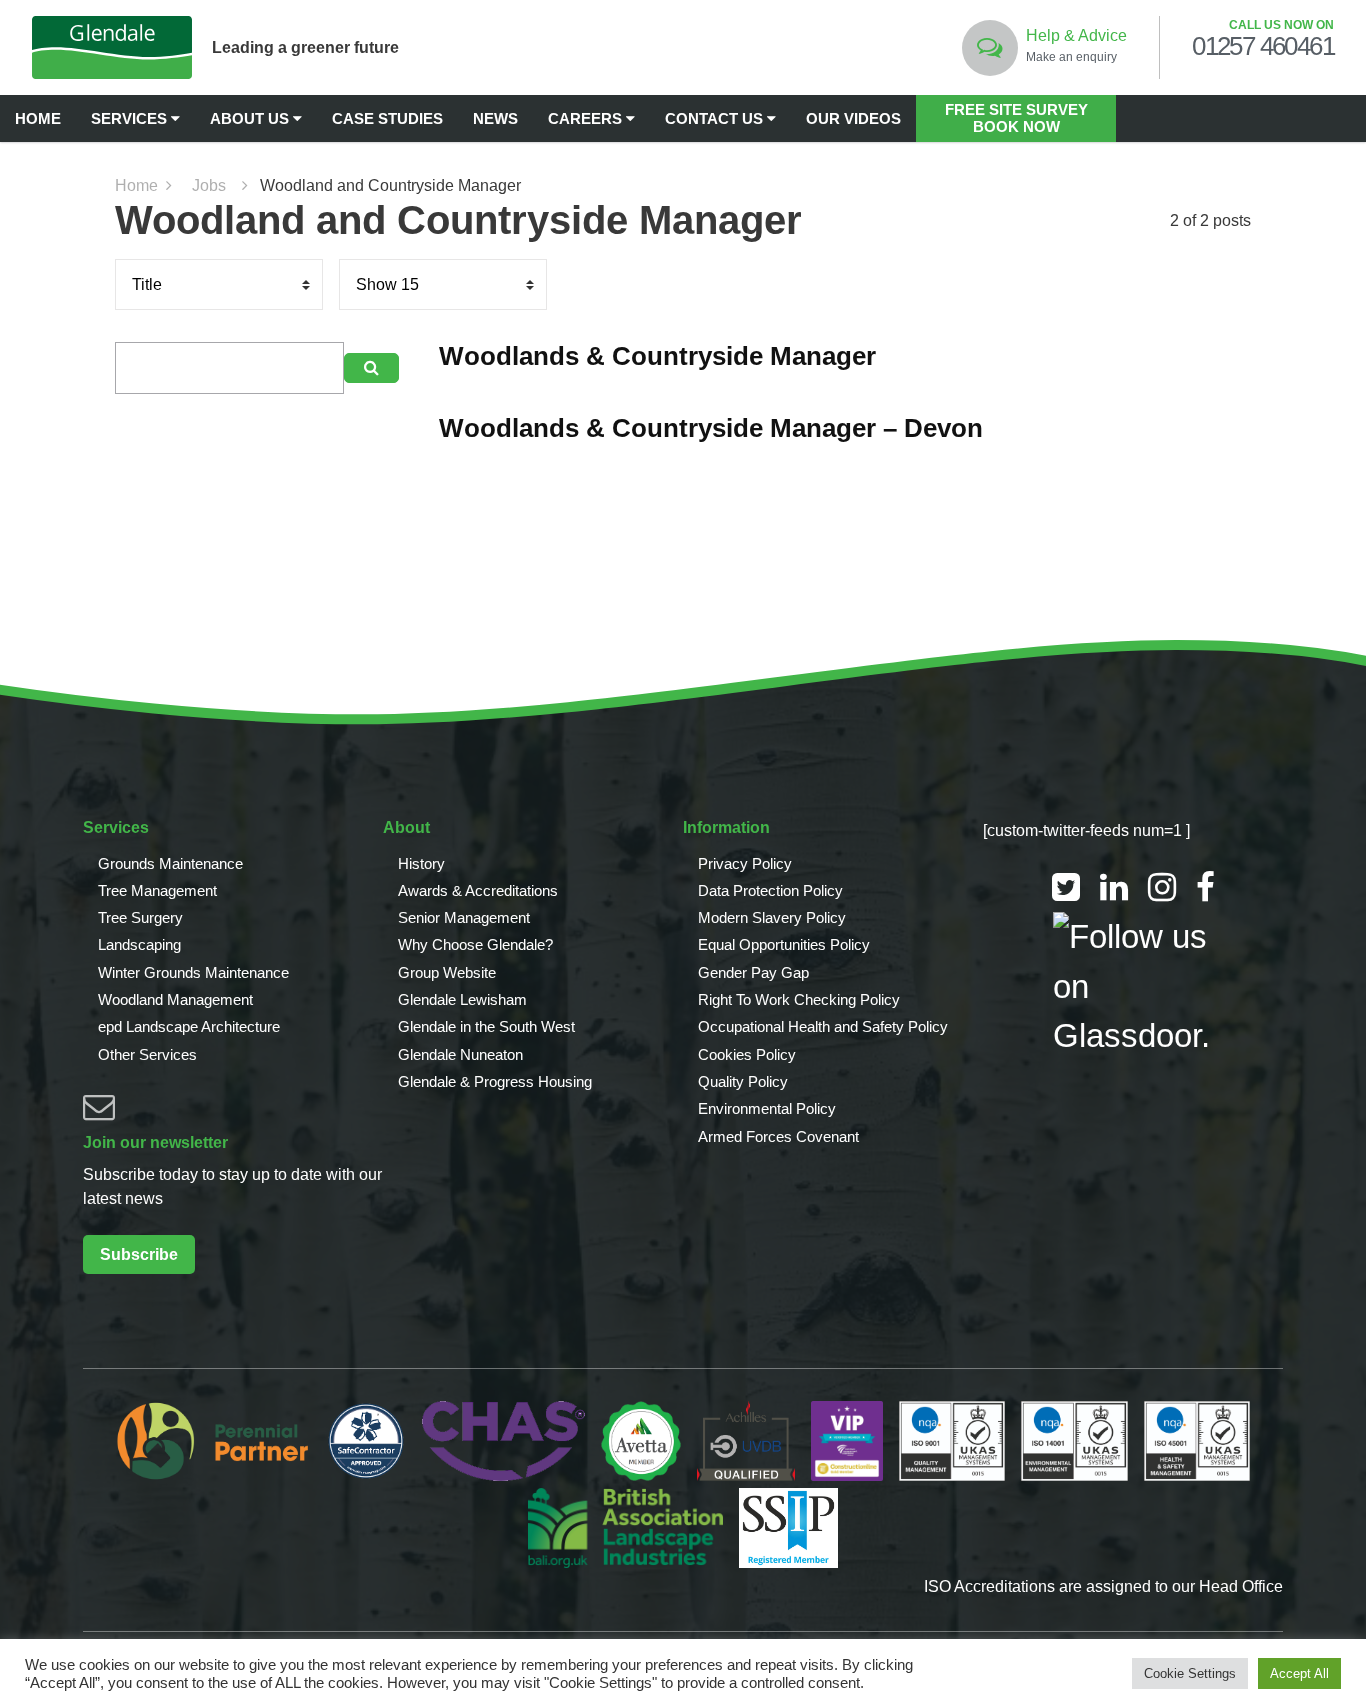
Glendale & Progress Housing (495, 1081)
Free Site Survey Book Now (1016, 118)
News (495, 118)
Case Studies (387, 118)
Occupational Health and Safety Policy (823, 1026)
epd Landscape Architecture (189, 1026)
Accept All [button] (1299, 1673)
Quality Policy (743, 1081)
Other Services (147, 1054)
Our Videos (853, 118)
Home (38, 118)
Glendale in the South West (486, 1026)
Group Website (447, 972)
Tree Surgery (140, 917)
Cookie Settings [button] (1190, 1673)
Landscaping (139, 944)
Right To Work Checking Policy (799, 999)
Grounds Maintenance (170, 863)
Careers (587, 118)
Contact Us (716, 118)
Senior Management (464, 917)
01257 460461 (1263, 47)
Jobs (209, 185)
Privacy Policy (745, 863)
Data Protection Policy (770, 890)
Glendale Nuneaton (460, 1054)
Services (131, 118)
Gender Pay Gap (753, 972)
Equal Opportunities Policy (784, 944)
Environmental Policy (767, 1108)
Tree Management (157, 890)
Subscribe (139, 1254)
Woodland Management (175, 999)
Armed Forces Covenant (778, 1136)
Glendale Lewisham (462, 999)
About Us (251, 118)
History (421, 863)
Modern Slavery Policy (772, 917)
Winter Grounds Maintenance (193, 972)
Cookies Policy (747, 1054)
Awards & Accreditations (478, 890)
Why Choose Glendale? (475, 944)
